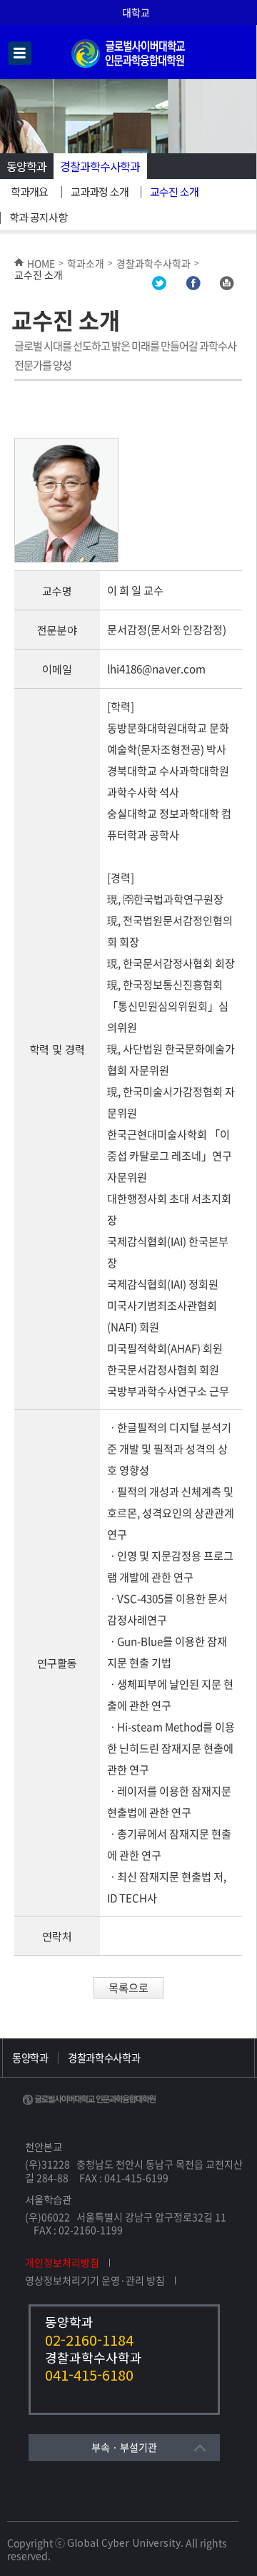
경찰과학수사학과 (100, 166)
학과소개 (86, 263)
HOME (41, 263)
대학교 (136, 12)
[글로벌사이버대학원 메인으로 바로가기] (128, 65)
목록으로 (128, 1987)
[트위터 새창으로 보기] (159, 286)
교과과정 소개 (100, 191)
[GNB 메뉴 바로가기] (20, 54)
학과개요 (29, 191)
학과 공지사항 (38, 217)
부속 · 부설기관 (124, 2447)
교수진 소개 (174, 191)
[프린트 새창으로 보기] (226, 286)
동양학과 (26, 166)
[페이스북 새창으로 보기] (193, 286)
